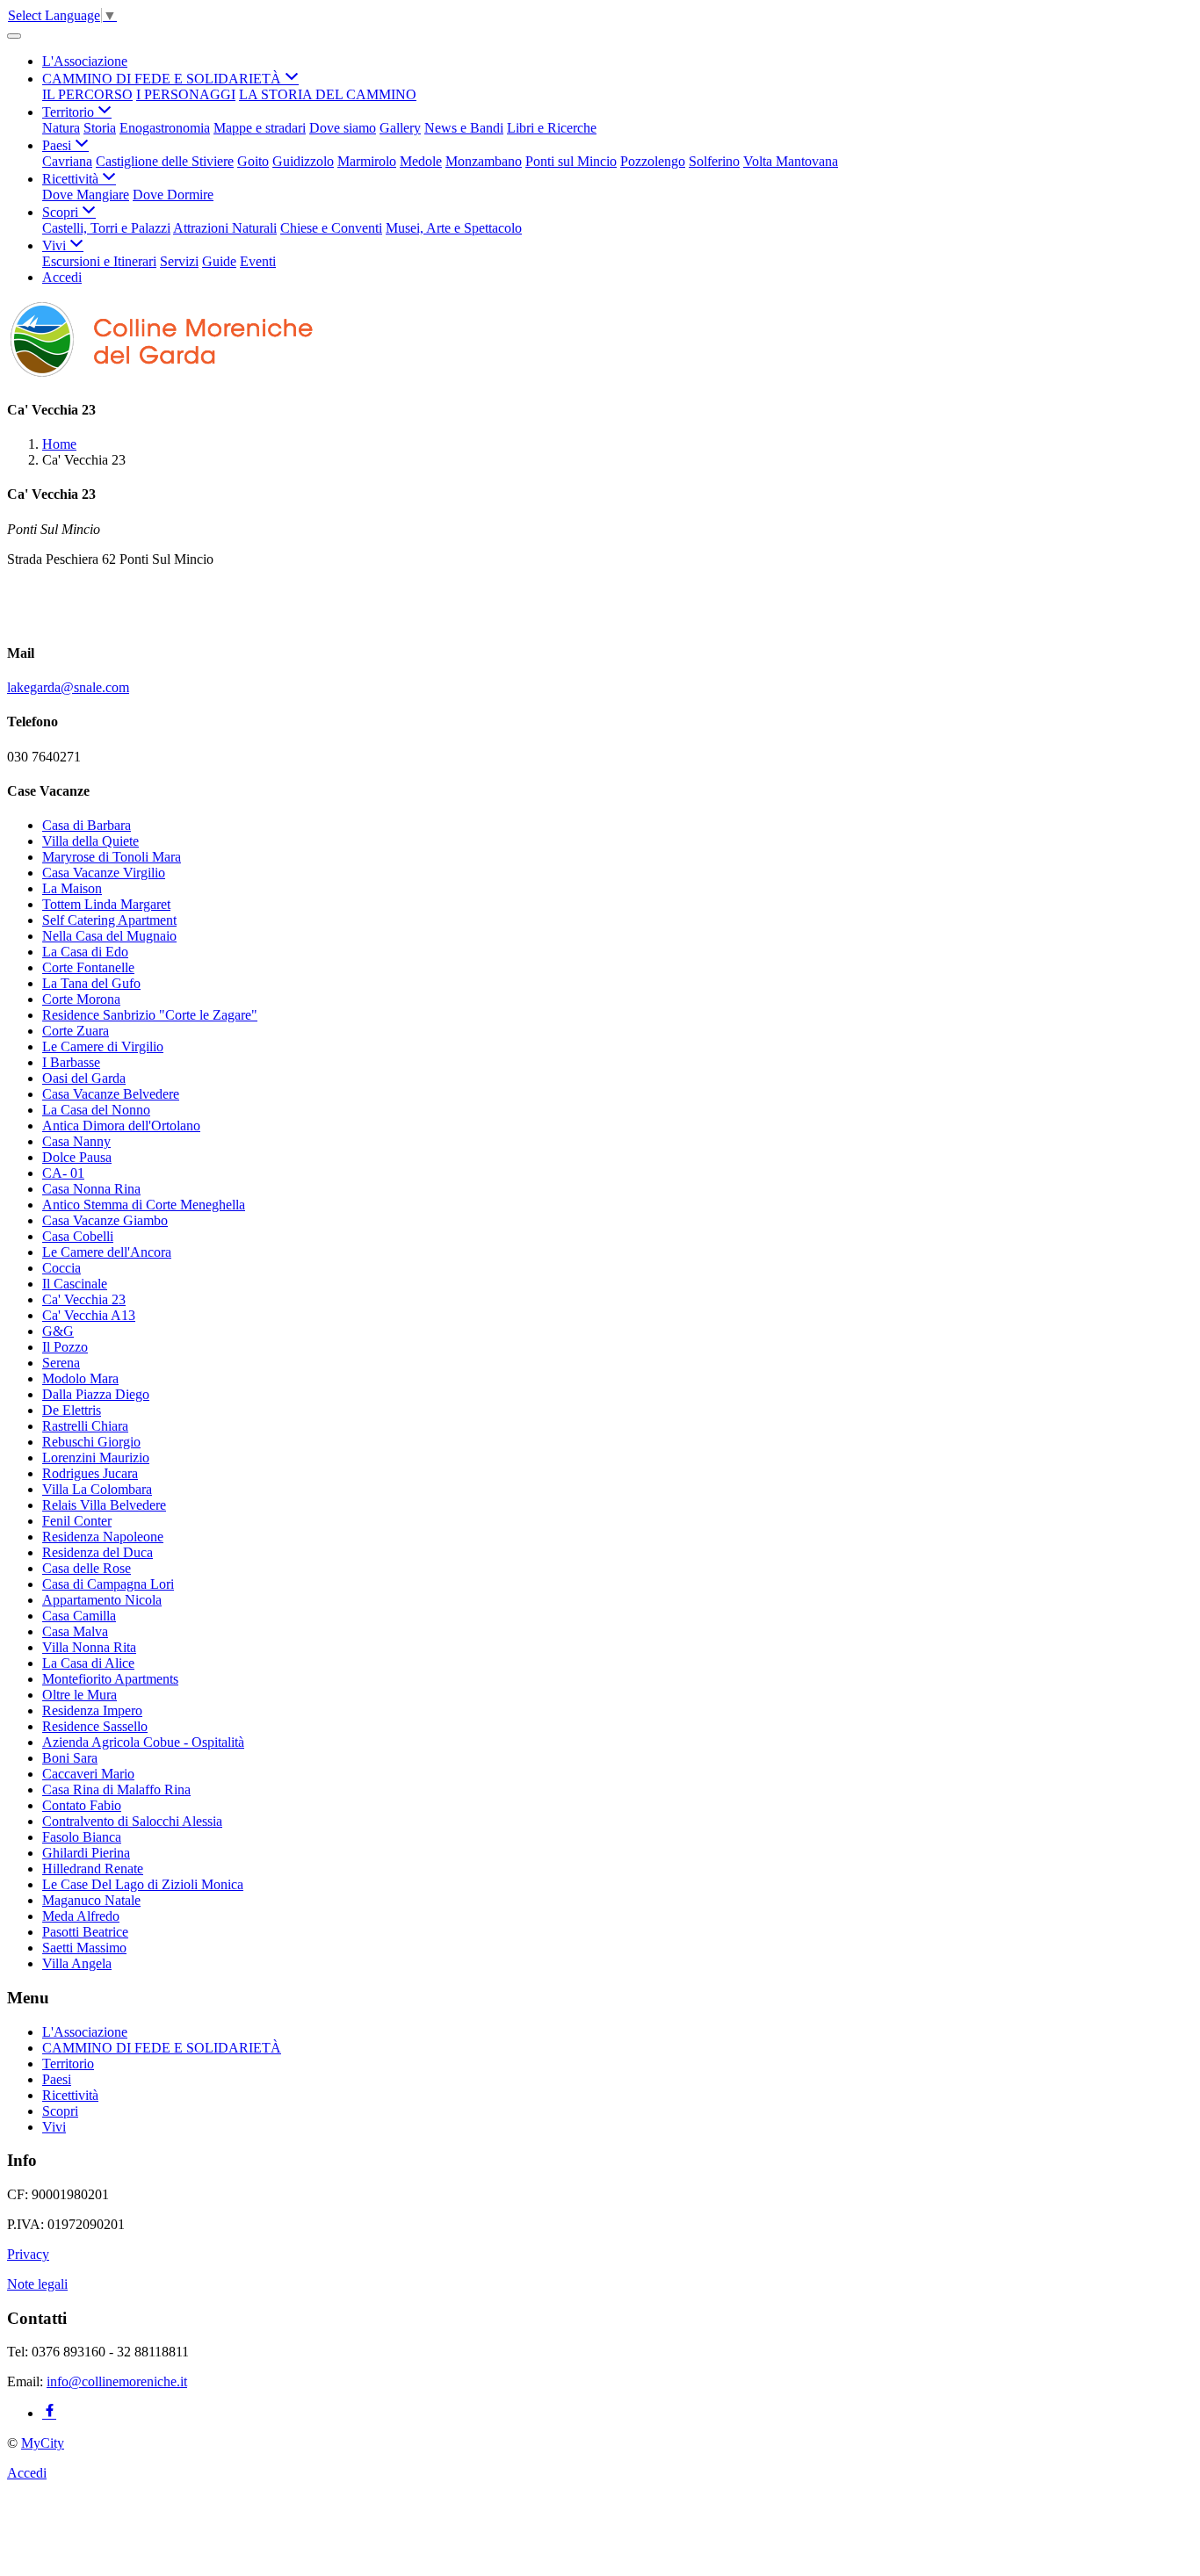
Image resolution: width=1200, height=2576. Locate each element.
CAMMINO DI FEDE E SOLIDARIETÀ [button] (163, 79)
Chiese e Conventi (331, 228)
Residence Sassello (95, 1726)
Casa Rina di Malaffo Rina (116, 1789)
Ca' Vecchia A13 (89, 1315)
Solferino (714, 161)
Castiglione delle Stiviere (165, 161)
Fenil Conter (77, 1521)
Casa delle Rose (87, 1568)
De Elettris (72, 1410)
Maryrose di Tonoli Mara (112, 857)
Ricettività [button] (72, 179)
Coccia (61, 1268)
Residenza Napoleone (103, 1537)
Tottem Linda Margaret (106, 904)
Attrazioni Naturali (225, 228)
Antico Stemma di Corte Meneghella (144, 1205)
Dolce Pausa (77, 1157)
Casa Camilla (79, 1616)
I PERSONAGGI (186, 94)
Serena (61, 1363)
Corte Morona (81, 999)
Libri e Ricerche (552, 128)
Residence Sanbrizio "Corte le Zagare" (150, 1015)
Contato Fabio (82, 1805)
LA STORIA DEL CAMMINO (328, 94)
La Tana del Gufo (91, 983)
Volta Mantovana (791, 161)
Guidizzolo (303, 161)
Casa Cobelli (78, 1236)
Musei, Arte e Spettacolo (454, 228)
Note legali (37, 2284)
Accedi (62, 277)
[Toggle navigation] (14, 36)
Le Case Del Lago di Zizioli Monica (143, 1884)
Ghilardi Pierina (86, 1853)
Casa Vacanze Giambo (105, 1220)
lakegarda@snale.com (68, 687)
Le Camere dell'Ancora (107, 1252)
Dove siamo (343, 128)
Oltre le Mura (80, 1695)
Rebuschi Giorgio (91, 1442)
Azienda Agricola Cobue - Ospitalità (143, 1742)
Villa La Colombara (97, 1489)
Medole (421, 161)
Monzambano (484, 161)
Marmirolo (367, 161)
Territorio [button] (70, 112)
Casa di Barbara (87, 825)
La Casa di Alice (88, 1663)
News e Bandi (464, 128)
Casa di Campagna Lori (108, 1584)
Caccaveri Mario (88, 1774)
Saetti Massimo (84, 1948)
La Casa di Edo (85, 952)
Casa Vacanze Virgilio (104, 873)
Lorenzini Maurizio (96, 1458)
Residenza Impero (92, 1710)
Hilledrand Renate (93, 1869)
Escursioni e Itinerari (99, 261)
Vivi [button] (56, 245)
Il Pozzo (65, 1347)
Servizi (179, 261)
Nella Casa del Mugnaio (109, 936)
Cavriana (67, 161)
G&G (58, 1331)
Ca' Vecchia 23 (84, 1299)
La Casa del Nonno (96, 1110)
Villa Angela (77, 1963)
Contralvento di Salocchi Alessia (132, 1821)
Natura (61, 128)
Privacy (28, 2254)
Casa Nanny (76, 1141)
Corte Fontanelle (88, 967)
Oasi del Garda (84, 1078)
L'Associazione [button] (85, 61)
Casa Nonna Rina (91, 1189)
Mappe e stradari (260, 128)
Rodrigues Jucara (90, 1473)
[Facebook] (49, 2413)
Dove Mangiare (86, 195)
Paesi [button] (58, 145)
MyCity (43, 2443)
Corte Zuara (76, 1031)
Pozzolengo (653, 161)
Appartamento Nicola (102, 1600)
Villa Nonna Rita (89, 1647)
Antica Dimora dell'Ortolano (121, 1126)
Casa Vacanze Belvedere (111, 1094)
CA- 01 (63, 1173)
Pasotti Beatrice (85, 1932)
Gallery (400, 128)
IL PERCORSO (87, 94)
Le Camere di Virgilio (103, 1046)
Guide (219, 261)
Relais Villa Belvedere (104, 1505)
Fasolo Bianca (82, 1837)
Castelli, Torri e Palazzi (106, 228)
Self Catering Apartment (109, 920)
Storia (100, 128)
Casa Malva (75, 1631)
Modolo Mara (80, 1378)
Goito (253, 161)
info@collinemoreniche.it (117, 2381)
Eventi (258, 261)
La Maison (72, 888)
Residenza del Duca (98, 1552)
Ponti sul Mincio (571, 161)
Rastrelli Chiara (85, 1426)
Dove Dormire (173, 195)
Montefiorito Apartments (110, 1679)
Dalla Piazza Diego (96, 1394)
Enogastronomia (165, 128)
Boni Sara (70, 1758)
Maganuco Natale (91, 1900)
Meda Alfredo (81, 1916)
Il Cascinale (75, 1284)
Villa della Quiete (90, 841)
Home (59, 444)
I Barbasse (71, 1062)
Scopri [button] (62, 212)
